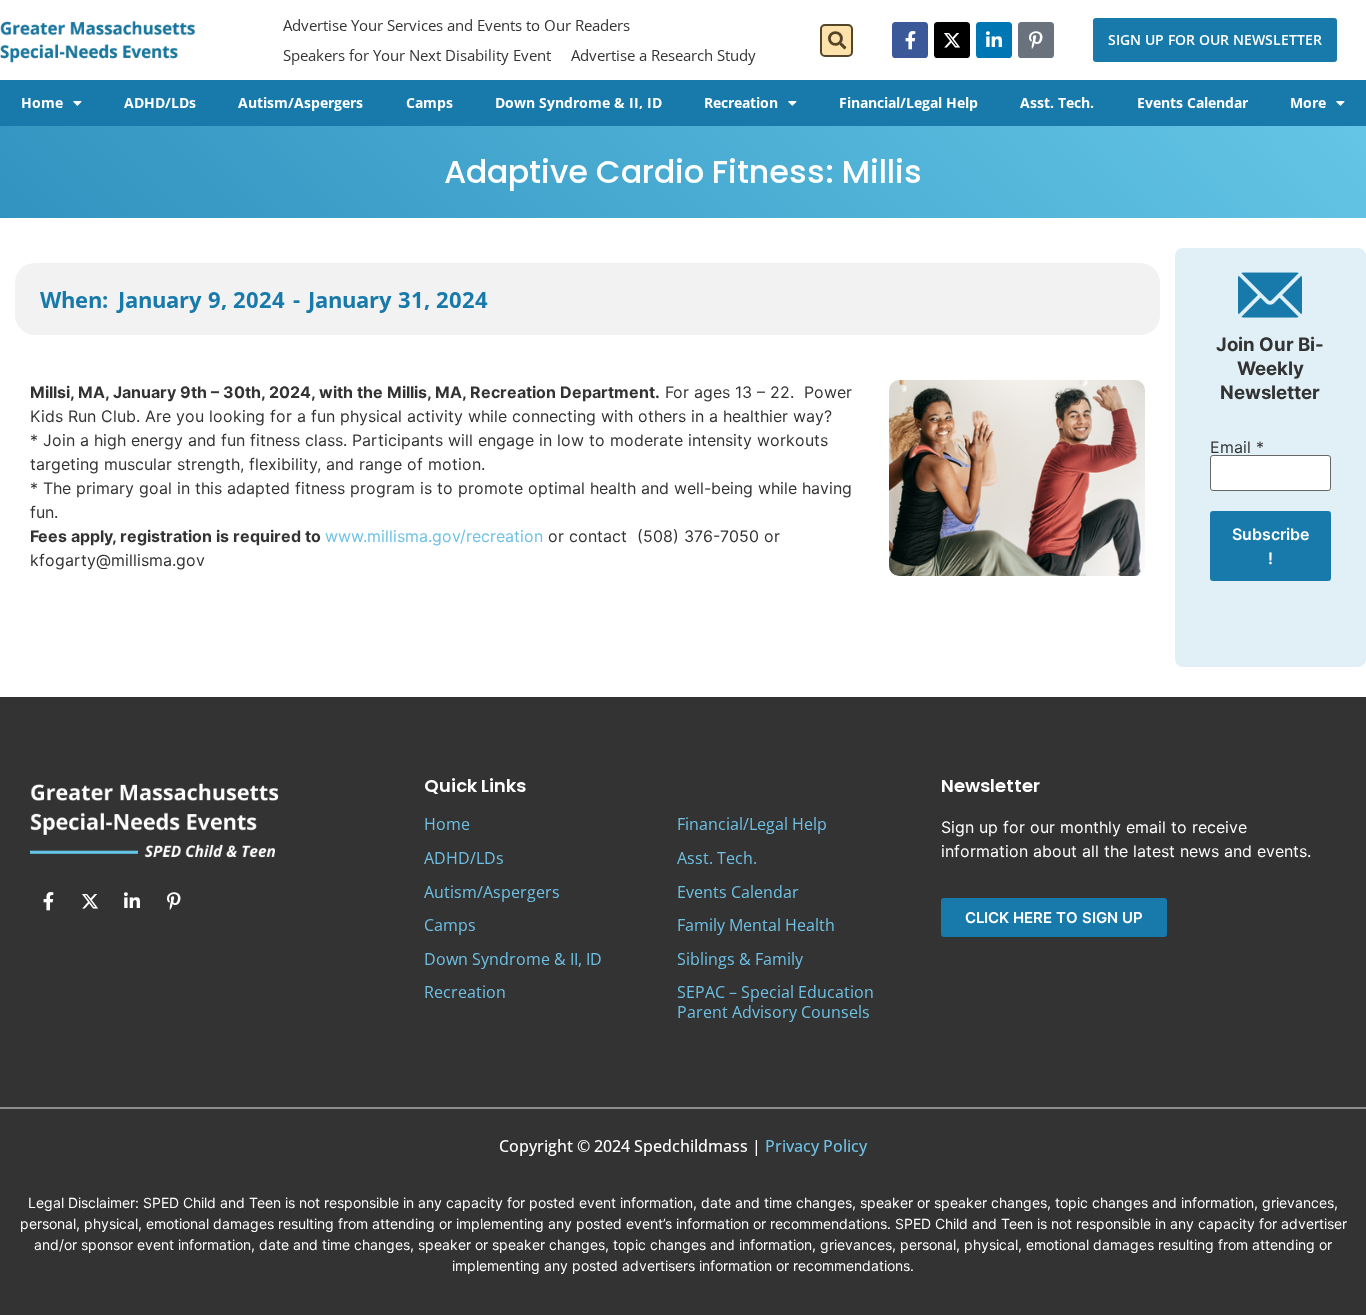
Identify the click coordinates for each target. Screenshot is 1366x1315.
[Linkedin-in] (994, 40)
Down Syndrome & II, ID (578, 102)
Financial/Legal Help (908, 102)
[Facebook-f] (910, 40)
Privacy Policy (816, 1146)
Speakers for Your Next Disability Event (417, 55)
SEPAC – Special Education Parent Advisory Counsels (775, 1001)
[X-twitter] (952, 40)
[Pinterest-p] (1036, 40)
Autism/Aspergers (300, 102)
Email (1237, 447)
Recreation (741, 102)
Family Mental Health (756, 925)
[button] (836, 40)
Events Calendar (1192, 102)
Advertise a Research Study (663, 55)
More (1308, 102)
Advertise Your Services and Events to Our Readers (456, 25)
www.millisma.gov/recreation (434, 536)
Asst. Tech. (1057, 102)
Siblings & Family (740, 959)
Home (42, 102)
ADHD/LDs (160, 102)
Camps (429, 102)
